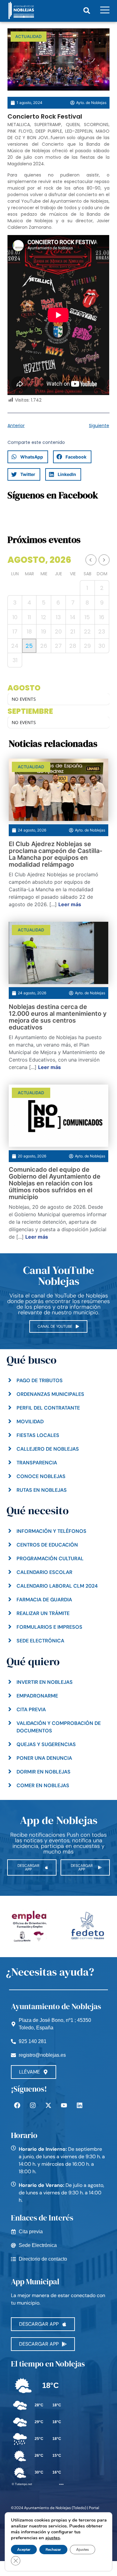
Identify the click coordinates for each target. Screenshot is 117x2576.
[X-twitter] (48, 2105)
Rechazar (53, 2550)
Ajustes (83, 2550)
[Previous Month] (91, 560)
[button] (87, 10)
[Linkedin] (80, 2105)
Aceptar (24, 2550)
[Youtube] (64, 2105)
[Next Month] (104, 560)
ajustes (53, 2538)
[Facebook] (17, 2105)
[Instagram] (33, 2105)
